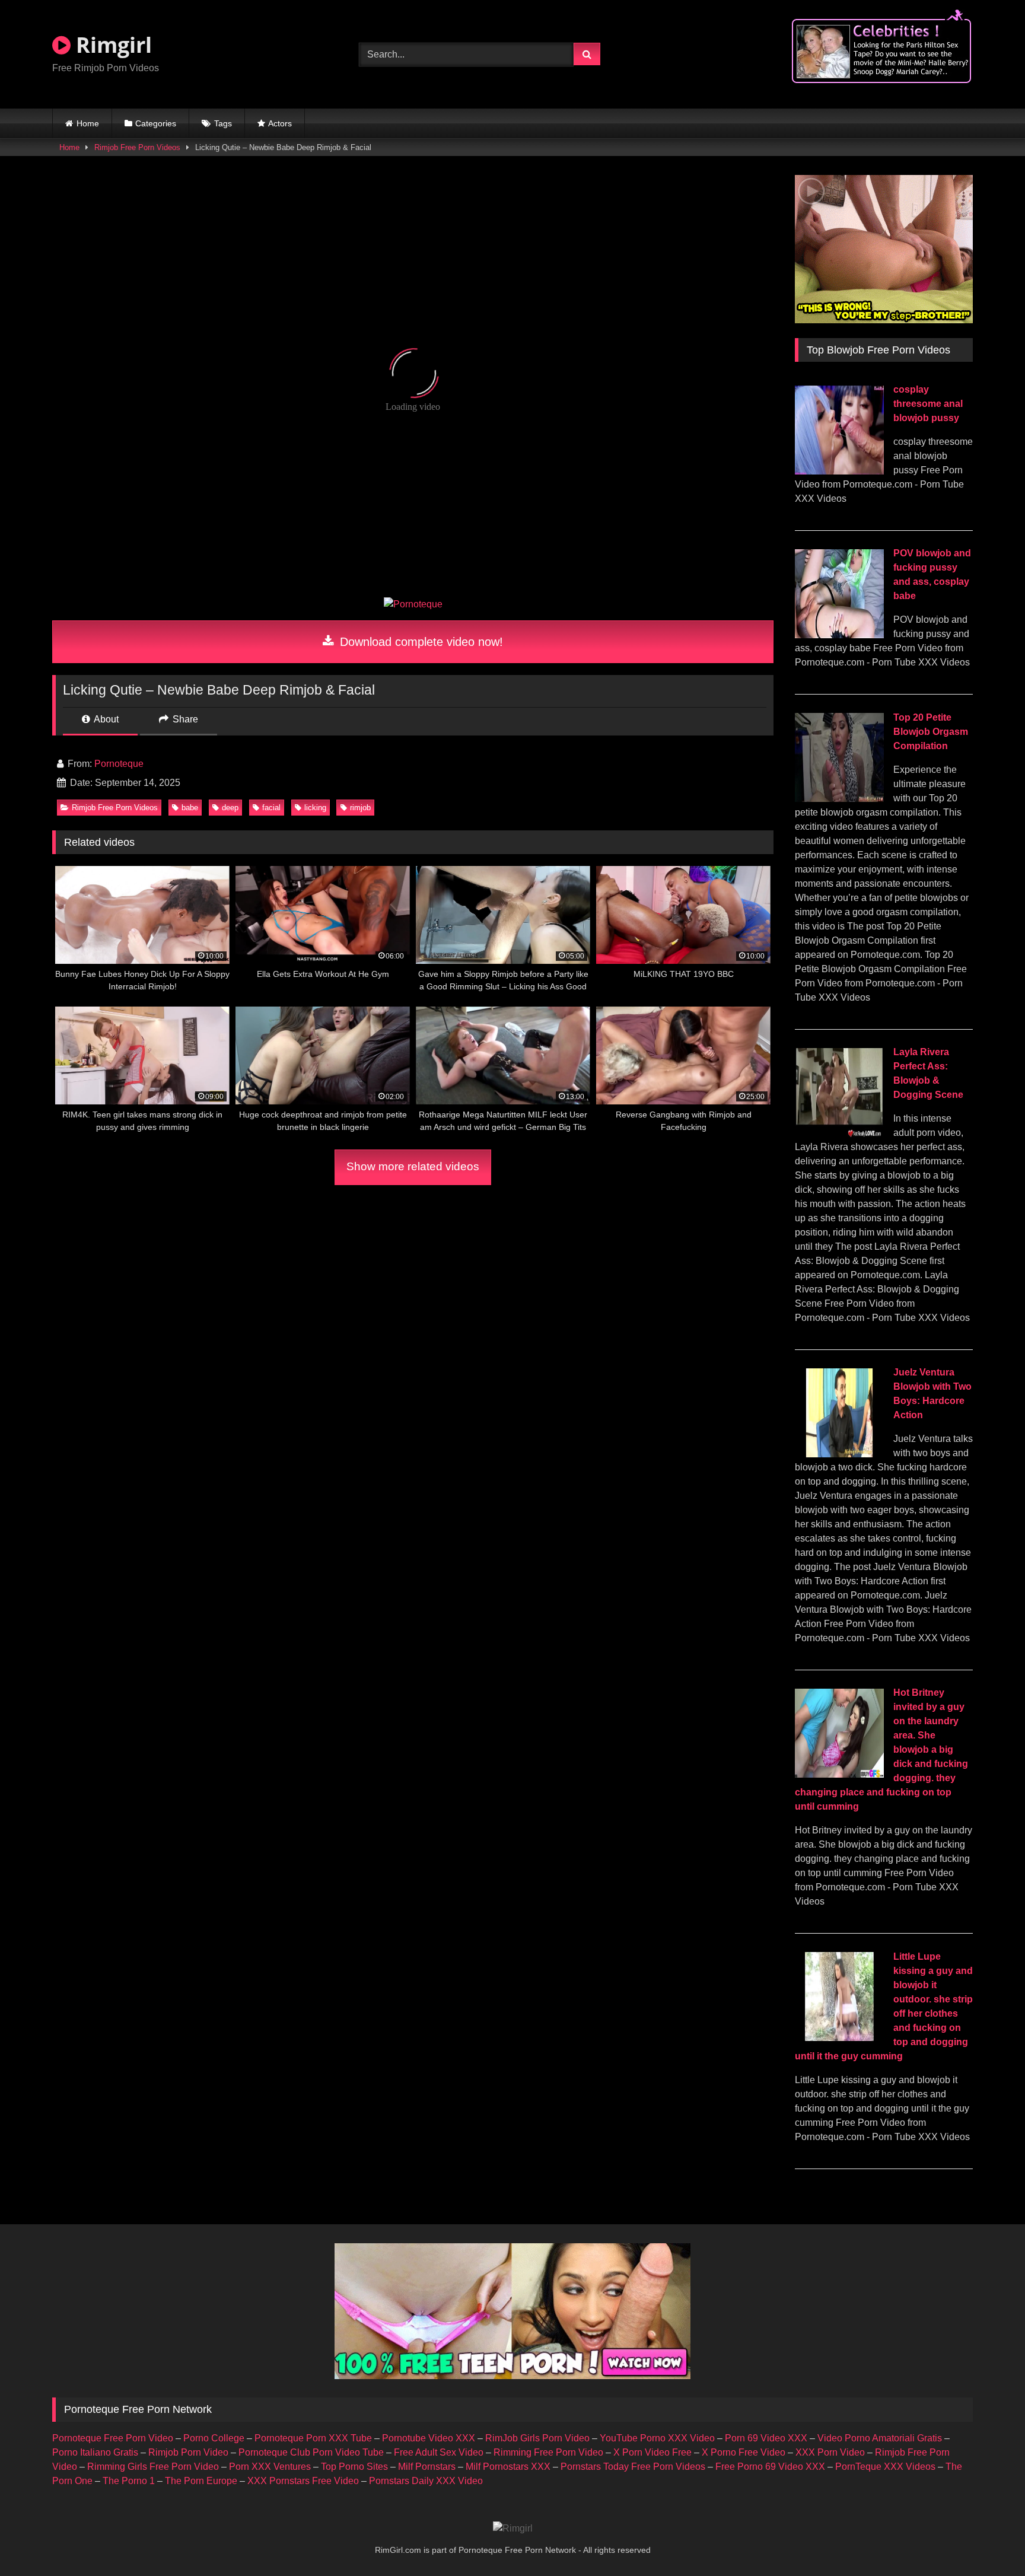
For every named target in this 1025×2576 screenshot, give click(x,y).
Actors (280, 123)
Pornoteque (119, 764)
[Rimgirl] (513, 2529)
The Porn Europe (201, 2481)
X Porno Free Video (744, 2452)
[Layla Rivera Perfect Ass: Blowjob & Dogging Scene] (839, 1134)
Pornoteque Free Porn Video (113, 2438)
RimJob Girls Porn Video (537, 2438)
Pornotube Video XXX (429, 2438)
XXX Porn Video (830, 2452)
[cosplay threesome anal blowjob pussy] (839, 471)
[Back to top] (988, 2541)
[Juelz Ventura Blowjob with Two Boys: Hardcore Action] (839, 1454)
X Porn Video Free (652, 2452)
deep (230, 808)
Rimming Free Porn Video (548, 2452)
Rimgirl (111, 45)
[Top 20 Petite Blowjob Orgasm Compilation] (839, 799)
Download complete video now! (420, 642)
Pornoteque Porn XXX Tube (313, 2438)
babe (190, 808)
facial (271, 808)
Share (184, 719)
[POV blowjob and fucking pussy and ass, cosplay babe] (839, 635)
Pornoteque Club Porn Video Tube (311, 2452)
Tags (223, 123)
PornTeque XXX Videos (885, 2467)
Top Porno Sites (354, 2467)
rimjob (360, 808)
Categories (156, 123)
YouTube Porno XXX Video (657, 2438)
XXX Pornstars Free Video (303, 2481)
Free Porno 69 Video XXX (770, 2467)
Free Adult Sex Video (439, 2452)
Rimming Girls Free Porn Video (153, 2467)
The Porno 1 (129, 2481)
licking (315, 808)
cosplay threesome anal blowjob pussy (928, 404)
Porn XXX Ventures (270, 2467)
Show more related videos (413, 1166)
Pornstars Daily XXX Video (426, 2481)
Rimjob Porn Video (188, 2452)
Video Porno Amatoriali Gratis (880, 2438)
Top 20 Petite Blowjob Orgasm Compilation (931, 732)
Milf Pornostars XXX (508, 2467)
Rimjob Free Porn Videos (137, 147)
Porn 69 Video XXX (766, 2438)
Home (88, 123)
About (105, 719)
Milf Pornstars (427, 2467)
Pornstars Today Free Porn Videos (633, 2467)
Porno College (214, 2438)
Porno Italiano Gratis (95, 2452)
